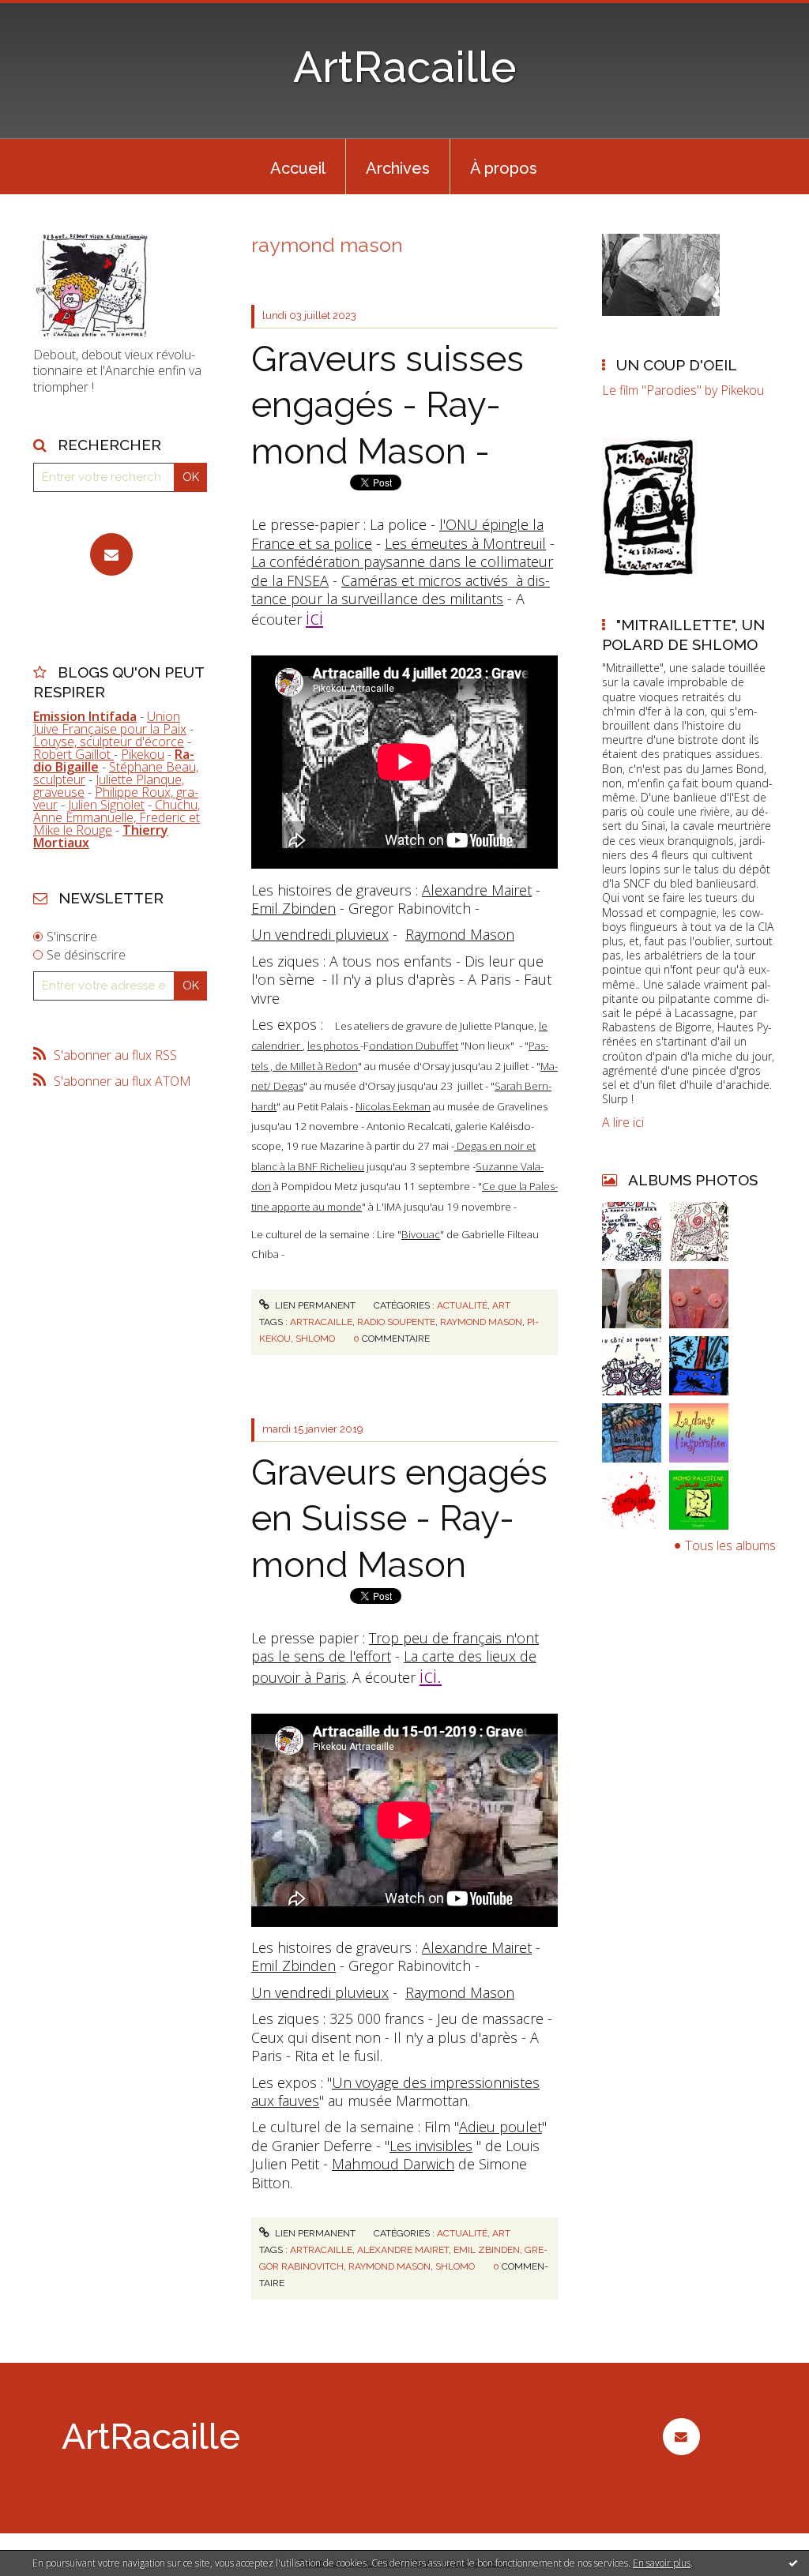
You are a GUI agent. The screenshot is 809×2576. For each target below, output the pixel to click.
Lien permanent (314, 1305)
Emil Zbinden (293, 908)
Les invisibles (431, 2146)
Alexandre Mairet (477, 890)
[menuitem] (298, 167)
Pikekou (143, 754)
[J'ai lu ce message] (793, 2563)
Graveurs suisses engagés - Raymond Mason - (388, 405)
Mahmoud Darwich (393, 2164)
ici (314, 617)
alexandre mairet (403, 2250)
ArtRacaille (405, 67)
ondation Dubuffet (414, 1046)
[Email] (111, 554)
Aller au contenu (54, 14)
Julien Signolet (106, 805)
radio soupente (396, 1322)
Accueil (298, 168)
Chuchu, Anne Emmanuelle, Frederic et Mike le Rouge (117, 817)
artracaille (321, 1322)
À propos (504, 168)
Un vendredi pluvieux (320, 934)
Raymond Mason (460, 934)
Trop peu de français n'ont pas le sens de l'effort (395, 1647)
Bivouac (421, 1234)
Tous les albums (730, 1545)
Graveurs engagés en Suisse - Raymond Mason (399, 1519)
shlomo (315, 1339)
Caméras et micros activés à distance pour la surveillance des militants (401, 590)
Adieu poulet (500, 2127)
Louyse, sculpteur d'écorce (109, 742)
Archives (398, 168)
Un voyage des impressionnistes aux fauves (395, 2092)
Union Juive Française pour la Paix (110, 723)
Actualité (462, 1305)
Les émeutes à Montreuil (465, 543)
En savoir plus (662, 2563)
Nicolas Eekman (393, 1106)
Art (501, 1305)
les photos (334, 1046)
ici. (431, 1675)
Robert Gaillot (73, 754)
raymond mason (481, 1322)
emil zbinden (487, 2250)
